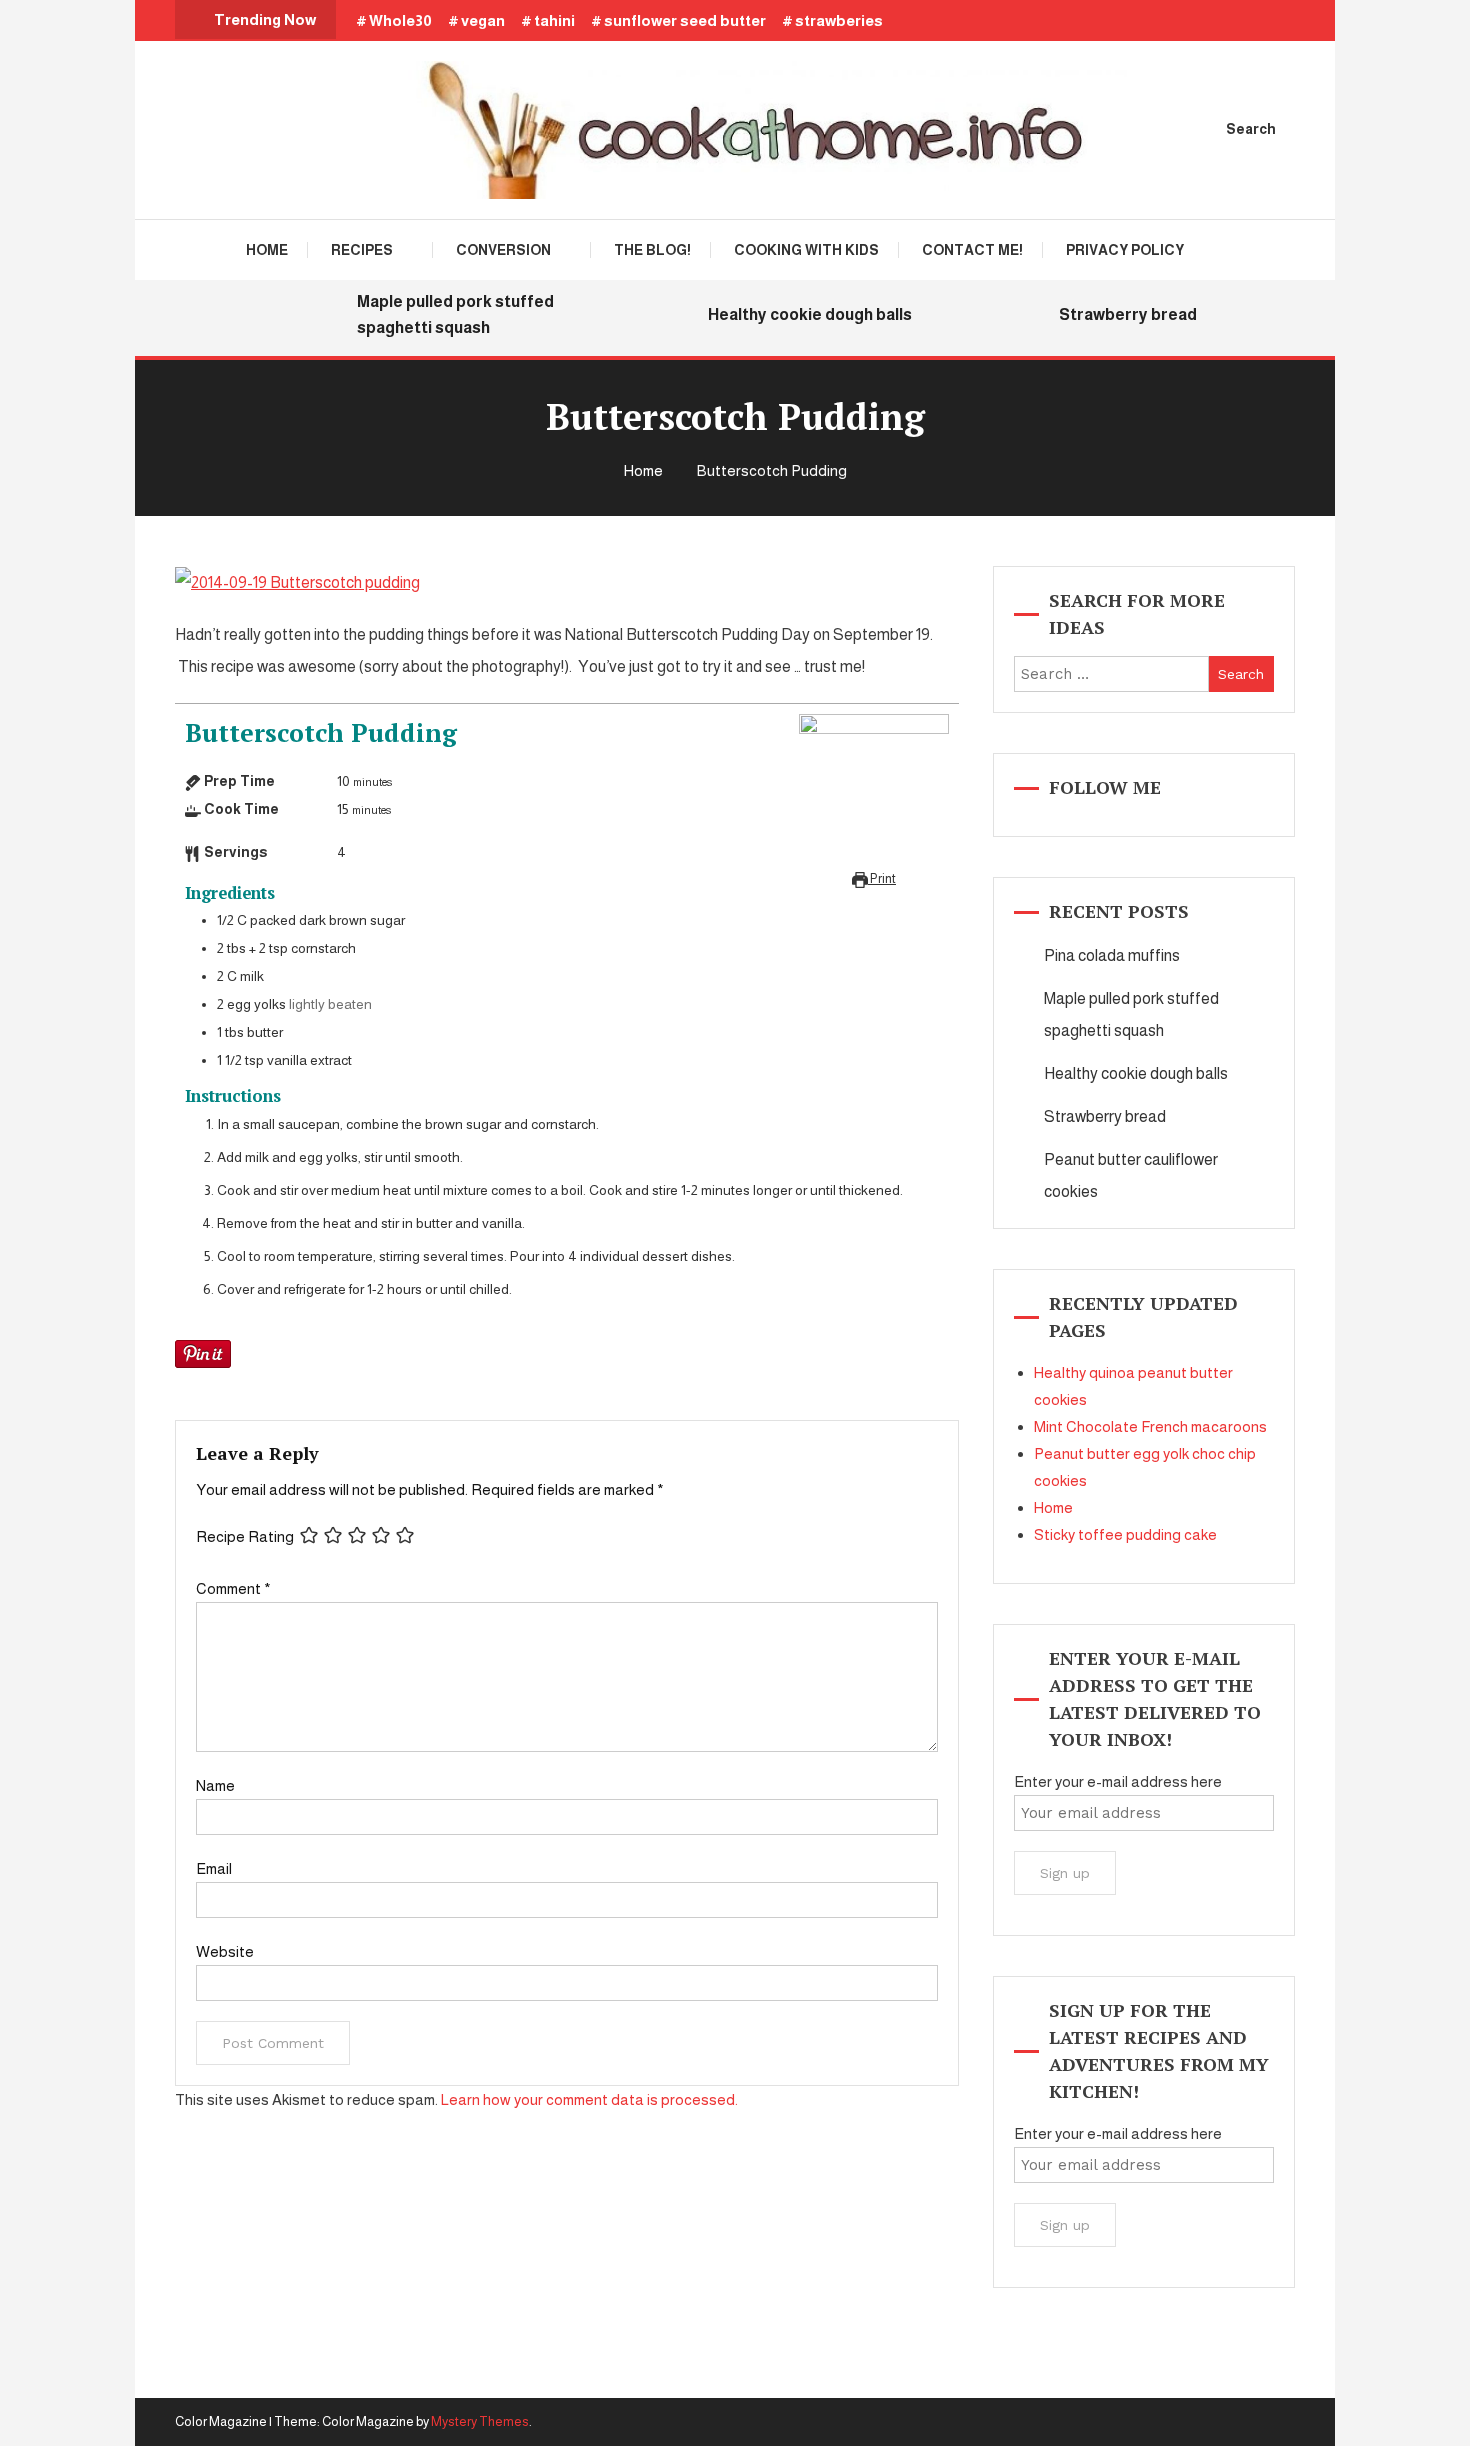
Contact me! (972, 250)
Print (882, 879)
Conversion (503, 250)
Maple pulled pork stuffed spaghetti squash (438, 314)
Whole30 (400, 20)
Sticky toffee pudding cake (1125, 1534)
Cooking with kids (806, 250)
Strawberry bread (1111, 314)
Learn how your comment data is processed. (589, 2099)
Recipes (362, 250)
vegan (483, 20)
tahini (554, 20)
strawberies (839, 20)
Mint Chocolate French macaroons (1150, 1426)
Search (1251, 129)
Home (267, 250)
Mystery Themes (480, 2421)
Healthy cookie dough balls (793, 314)
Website (225, 1951)
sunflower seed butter (685, 20)
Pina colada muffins (1112, 955)
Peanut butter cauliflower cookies (1131, 1175)
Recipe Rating (245, 1536)
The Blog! (652, 250)
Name (215, 1785)
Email (214, 1868)
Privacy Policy (1125, 250)
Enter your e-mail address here (1118, 1781)
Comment (233, 1588)
